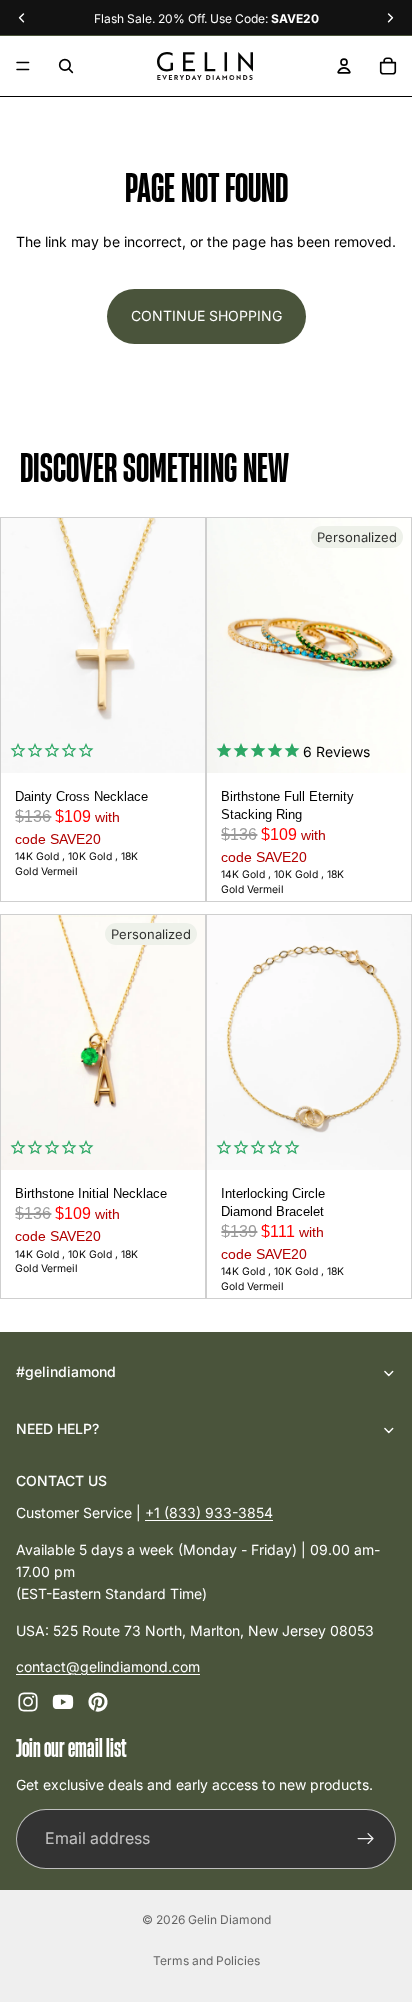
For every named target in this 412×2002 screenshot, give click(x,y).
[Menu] (23, 66)
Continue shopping (206, 315)
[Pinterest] (98, 1703)
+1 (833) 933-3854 (209, 1512)
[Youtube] (63, 1703)
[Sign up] (366, 1839)
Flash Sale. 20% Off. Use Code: (206, 18)
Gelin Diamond (229, 1919)
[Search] (66, 66)
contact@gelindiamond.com (108, 1666)
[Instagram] (28, 1703)
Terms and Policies (206, 1960)
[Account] (344, 66)
